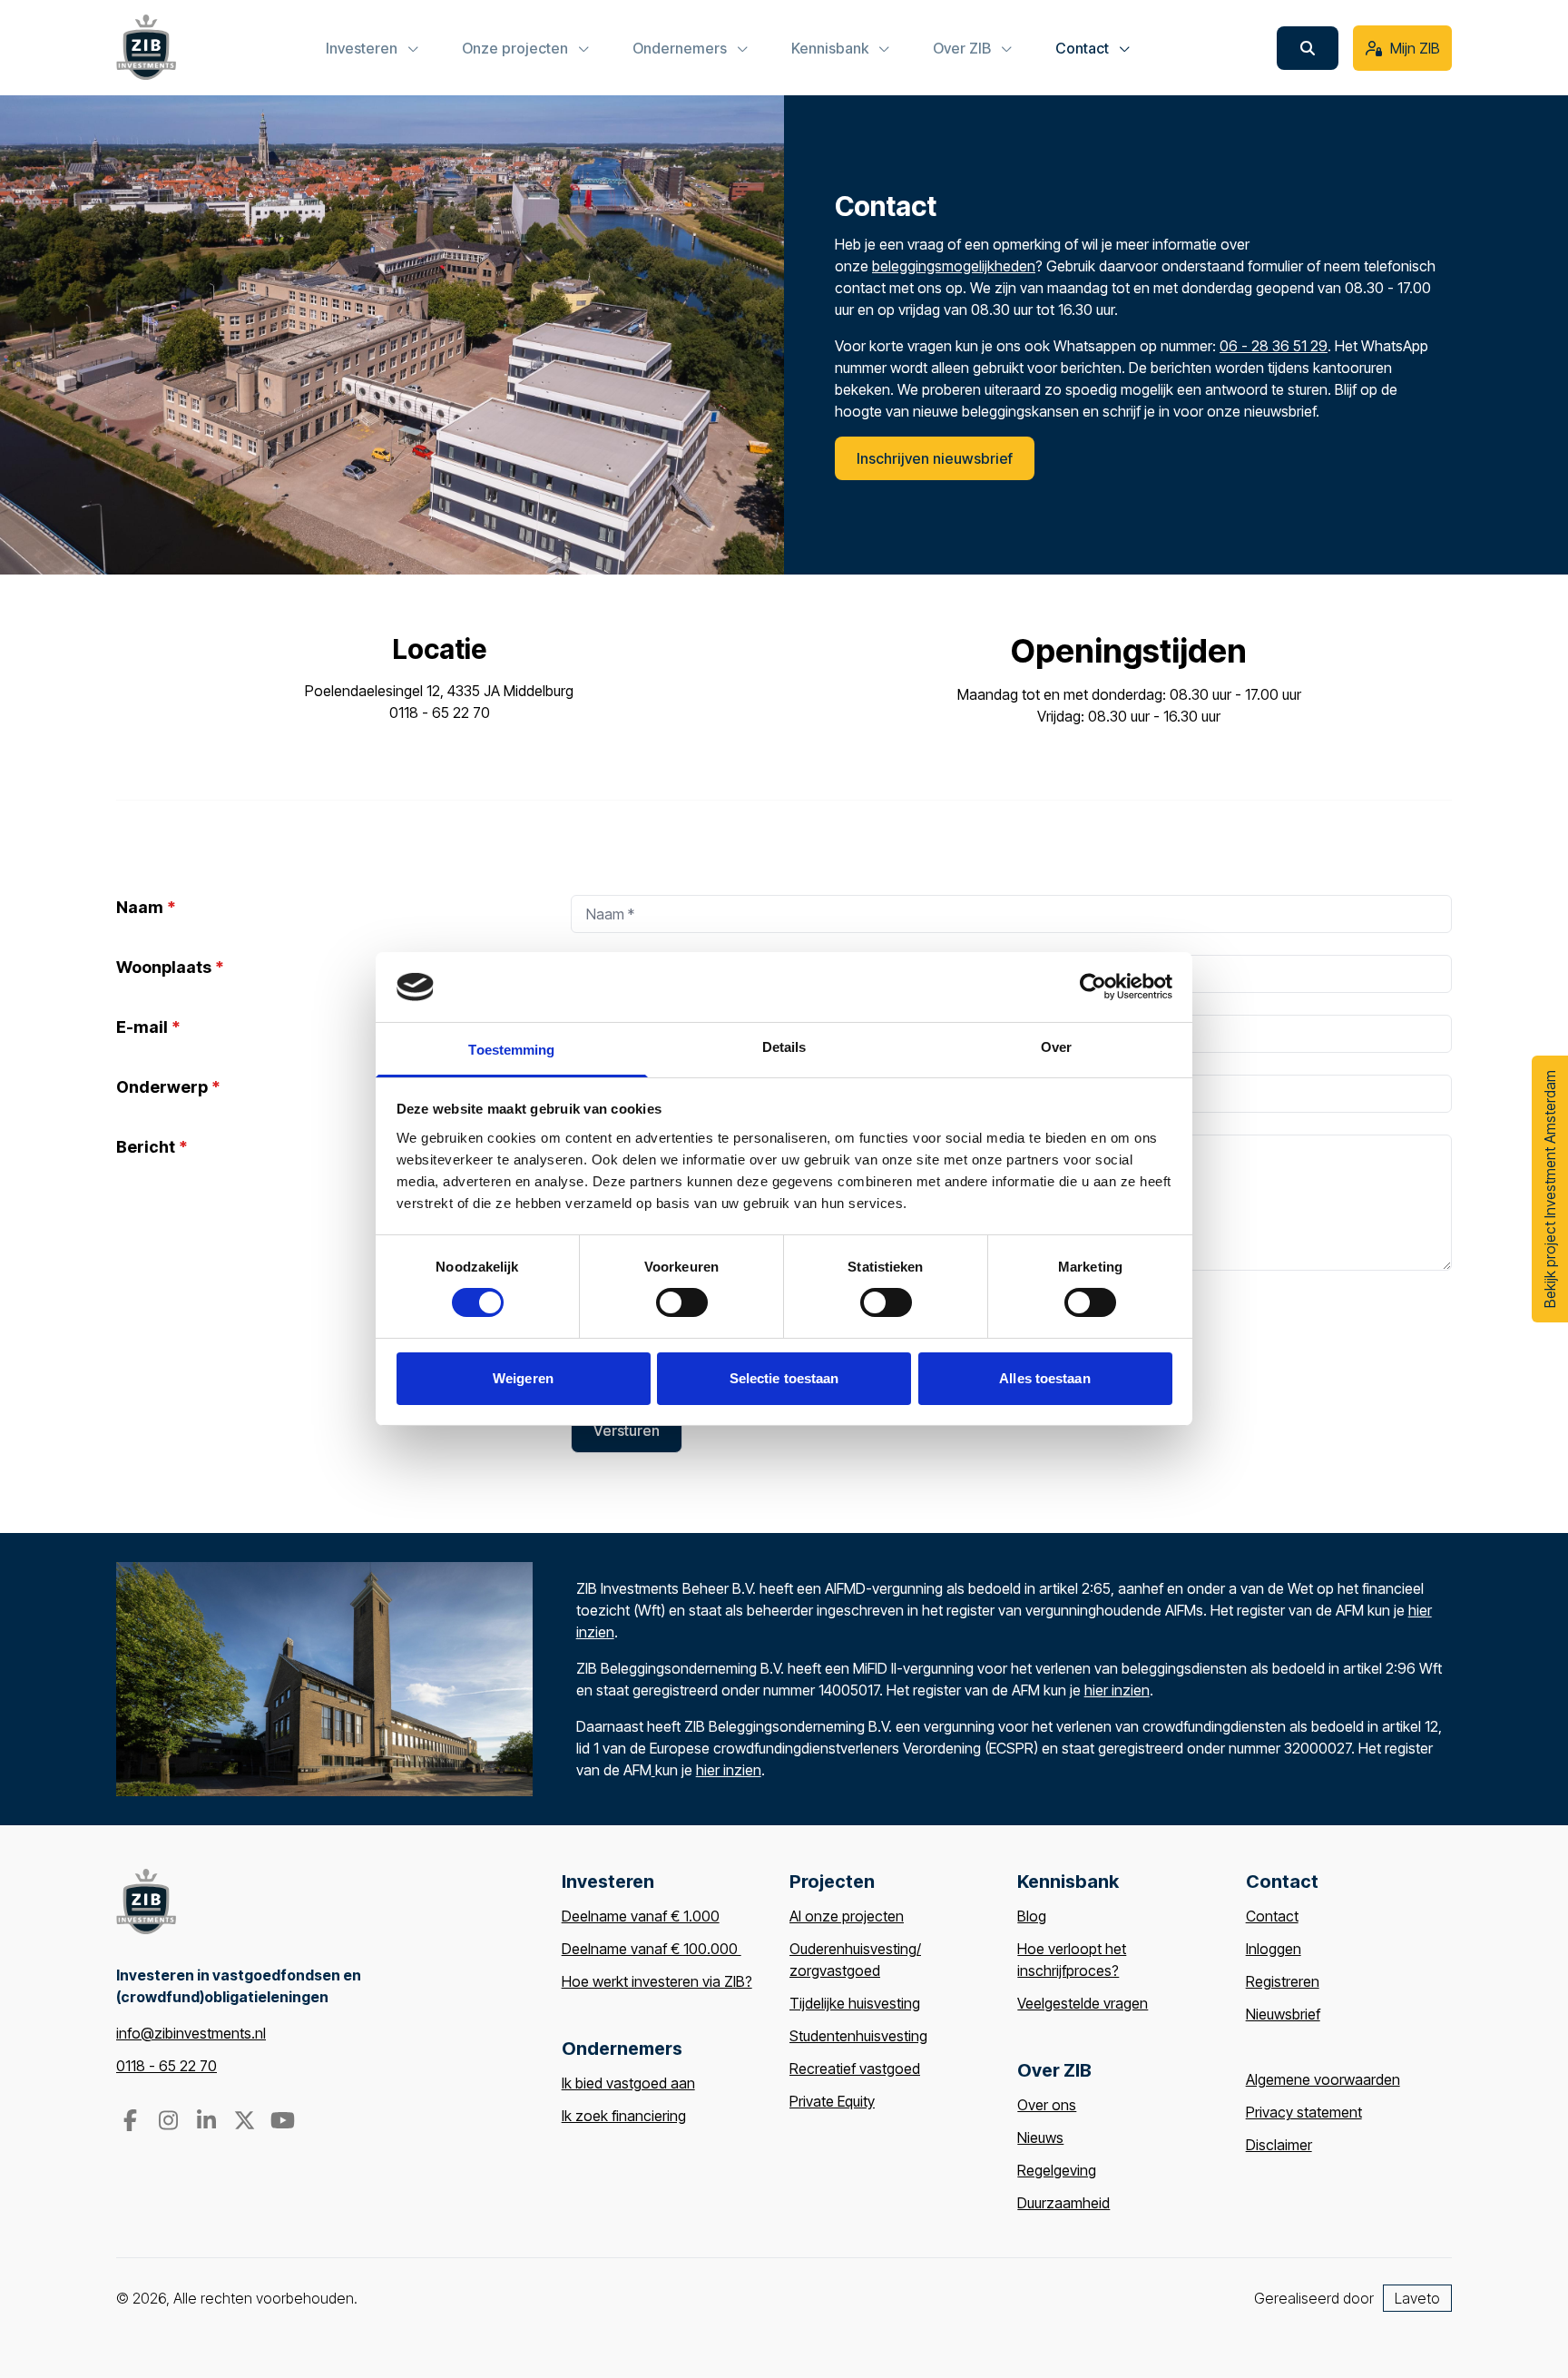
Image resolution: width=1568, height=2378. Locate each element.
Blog (1032, 1916)
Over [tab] (1056, 1047)
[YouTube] (282, 2123)
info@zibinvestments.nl (191, 2033)
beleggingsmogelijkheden (954, 266)
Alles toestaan (1044, 1378)
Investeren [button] (363, 48)
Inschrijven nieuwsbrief (935, 458)
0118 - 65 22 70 (167, 2066)
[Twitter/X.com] (246, 2123)
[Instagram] (170, 2123)
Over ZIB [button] (964, 48)
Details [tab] (784, 1047)
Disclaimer (1279, 2145)
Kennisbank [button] (832, 48)
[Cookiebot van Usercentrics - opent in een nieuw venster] (1093, 987)
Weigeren (523, 1378)
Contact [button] (1084, 48)
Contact (1272, 1916)
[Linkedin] (208, 2123)
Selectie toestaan (784, 1378)
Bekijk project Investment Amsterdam (1550, 1189)
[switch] (682, 1302)
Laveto (1417, 2298)
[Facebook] (132, 2123)
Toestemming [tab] (511, 1050)
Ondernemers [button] (681, 48)
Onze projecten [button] (517, 48)
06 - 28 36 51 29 (1274, 346)
